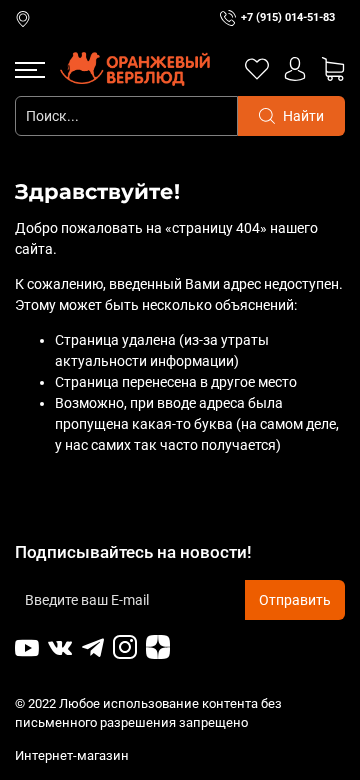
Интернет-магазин (73, 755)
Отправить (295, 600)
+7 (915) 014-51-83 (288, 17)
